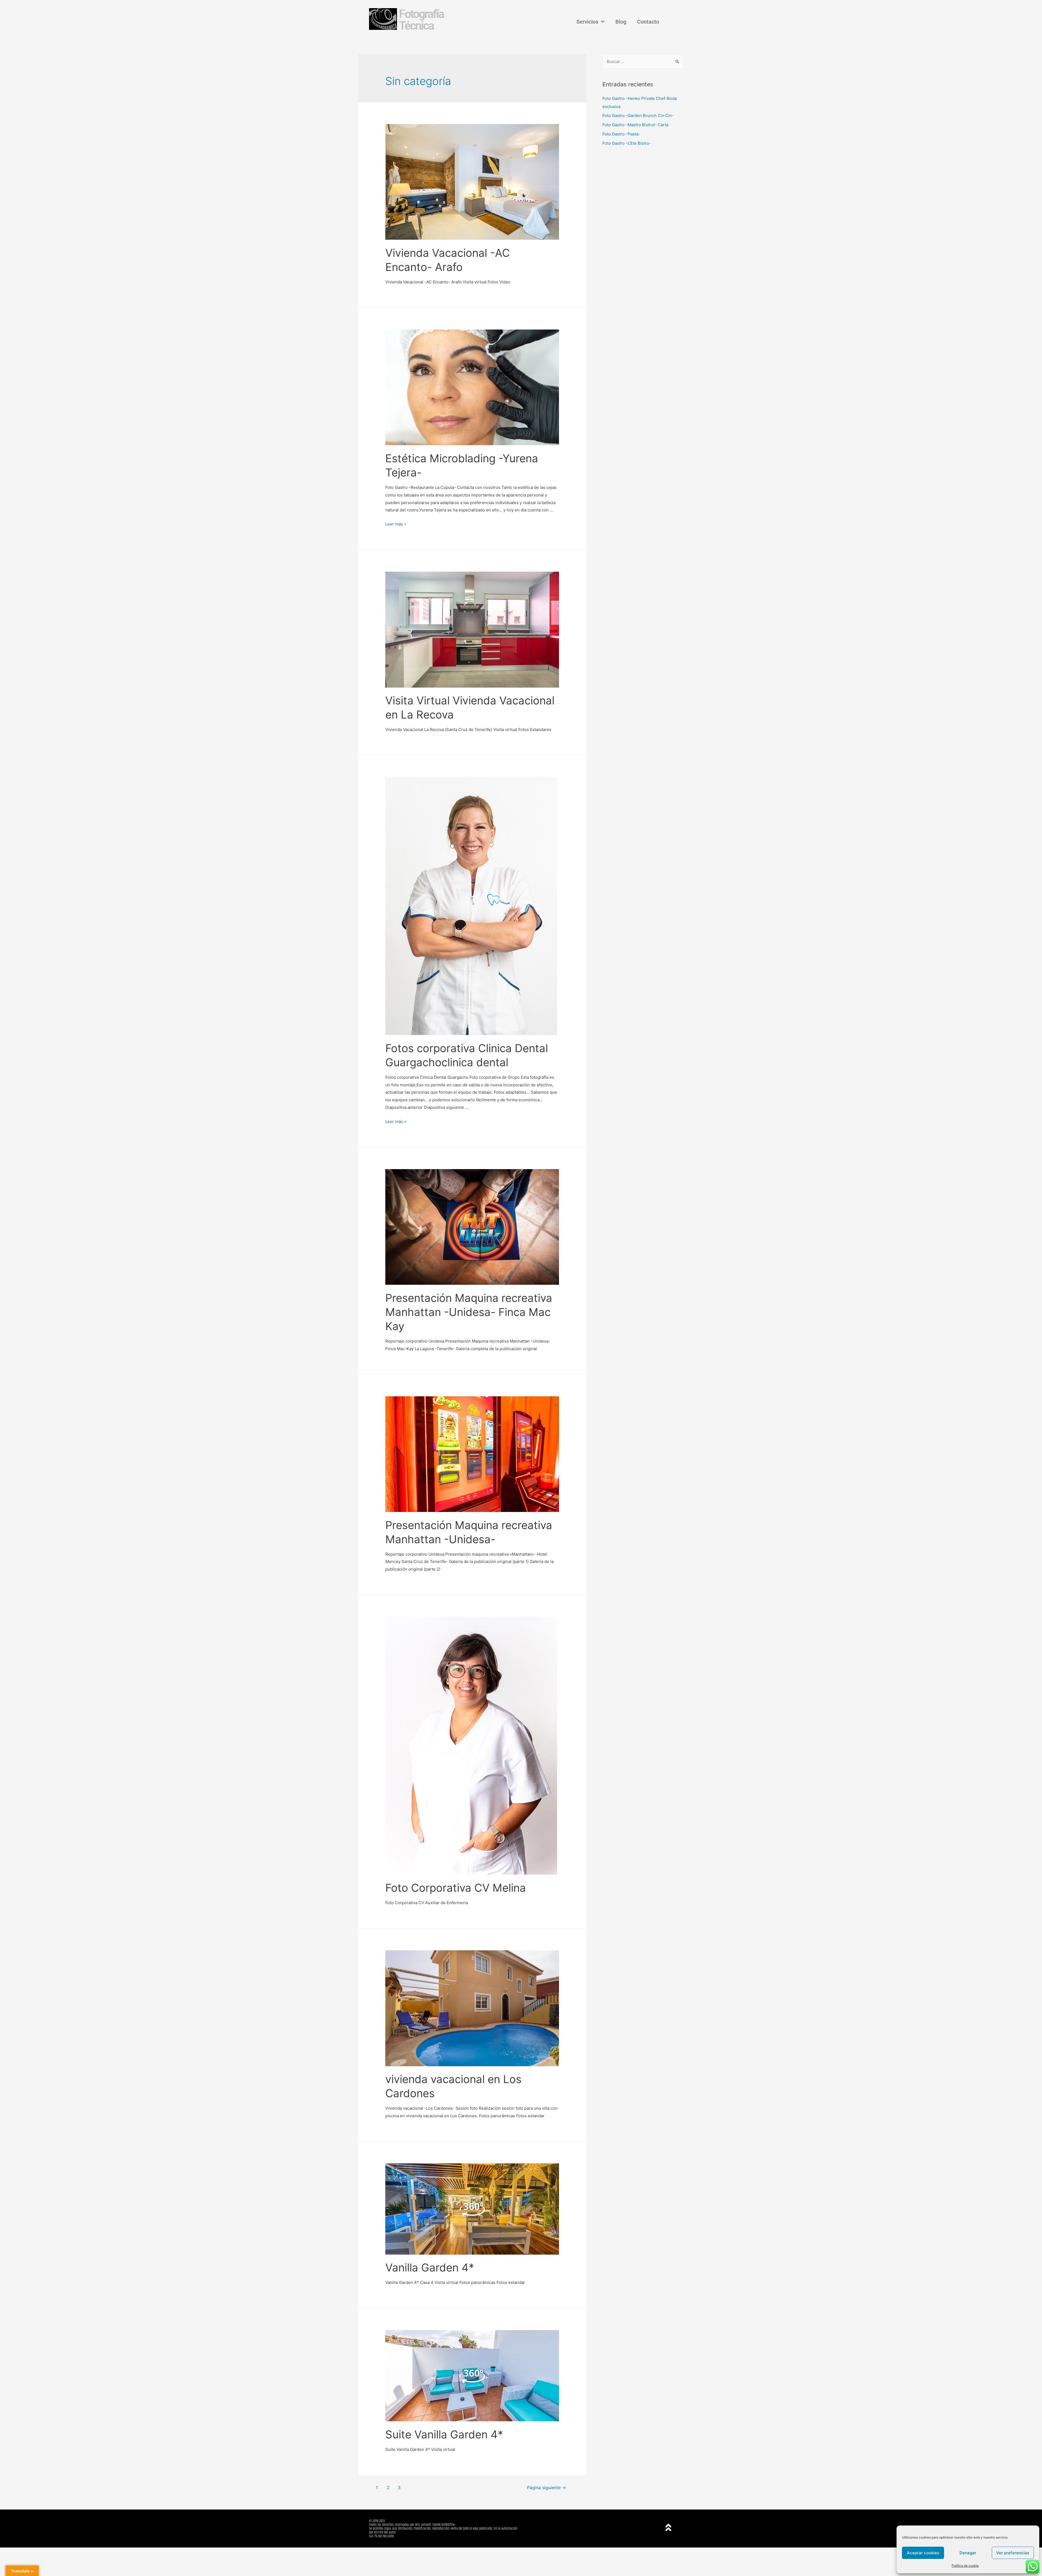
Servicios (587, 22)
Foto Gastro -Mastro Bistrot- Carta (635, 125)
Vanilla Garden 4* (430, 2268)
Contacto (648, 22)
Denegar (968, 2553)
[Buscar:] (643, 61)
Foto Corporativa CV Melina (456, 1888)
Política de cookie (965, 2566)
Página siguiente (547, 2488)
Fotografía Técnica (421, 20)
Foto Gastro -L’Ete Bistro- (627, 143)
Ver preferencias (1013, 2553)
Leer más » (396, 524)
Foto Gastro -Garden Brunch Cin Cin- (638, 115)
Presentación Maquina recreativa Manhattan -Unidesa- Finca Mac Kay (469, 1312)
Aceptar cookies (923, 2553)
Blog (621, 22)
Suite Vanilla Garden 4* (444, 2434)
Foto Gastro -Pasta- (621, 134)
